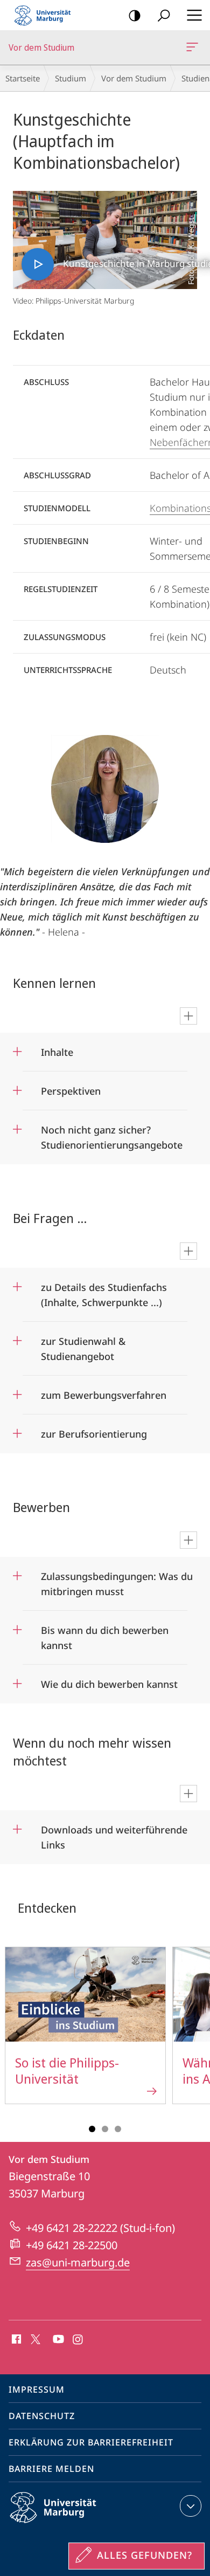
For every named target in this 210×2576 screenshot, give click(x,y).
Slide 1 (92, 2129)
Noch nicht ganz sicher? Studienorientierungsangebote (112, 1134)
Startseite (23, 78)
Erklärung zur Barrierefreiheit (91, 2442)
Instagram (78, 2340)
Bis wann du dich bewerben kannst (105, 1634)
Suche (164, 15)
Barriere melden (51, 2469)
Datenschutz (42, 2416)
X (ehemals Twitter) (36, 2338)
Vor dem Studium (194, 47)
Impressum (37, 2389)
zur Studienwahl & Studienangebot (83, 1345)
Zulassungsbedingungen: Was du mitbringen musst (117, 1580)
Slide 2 (105, 2129)
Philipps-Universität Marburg (72, 2525)
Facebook (15, 2340)
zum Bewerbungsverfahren (104, 1392)
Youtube (57, 2340)
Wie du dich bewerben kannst (109, 1681)
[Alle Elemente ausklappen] (188, 1016)
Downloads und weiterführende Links (114, 1834)
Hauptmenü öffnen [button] (194, 15)
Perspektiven (71, 1087)
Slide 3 (118, 2129)
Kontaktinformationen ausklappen (191, 2506)
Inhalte (57, 1049)
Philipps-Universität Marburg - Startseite (46, 15)
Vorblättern (195, 2031)
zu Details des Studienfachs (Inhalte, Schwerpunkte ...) (104, 1291)
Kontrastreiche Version (135, 15)
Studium (71, 78)
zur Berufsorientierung (94, 1430)
